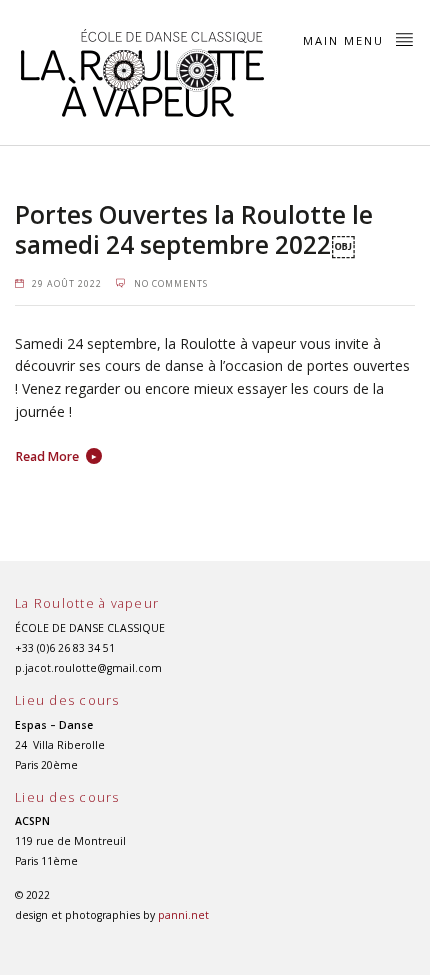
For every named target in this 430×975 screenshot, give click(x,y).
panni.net (183, 915)
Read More (47, 456)
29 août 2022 (67, 284)
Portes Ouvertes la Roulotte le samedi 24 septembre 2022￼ (194, 230)
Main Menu (346, 40)
